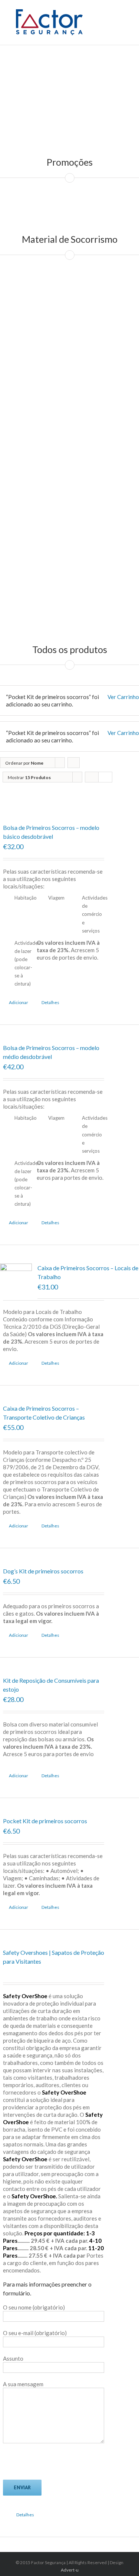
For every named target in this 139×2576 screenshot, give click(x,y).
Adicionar (19, 1002)
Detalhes (50, 1002)
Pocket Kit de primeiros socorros (45, 1821)
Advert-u (70, 2570)
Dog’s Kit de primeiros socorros (43, 1571)
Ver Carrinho (123, 697)
